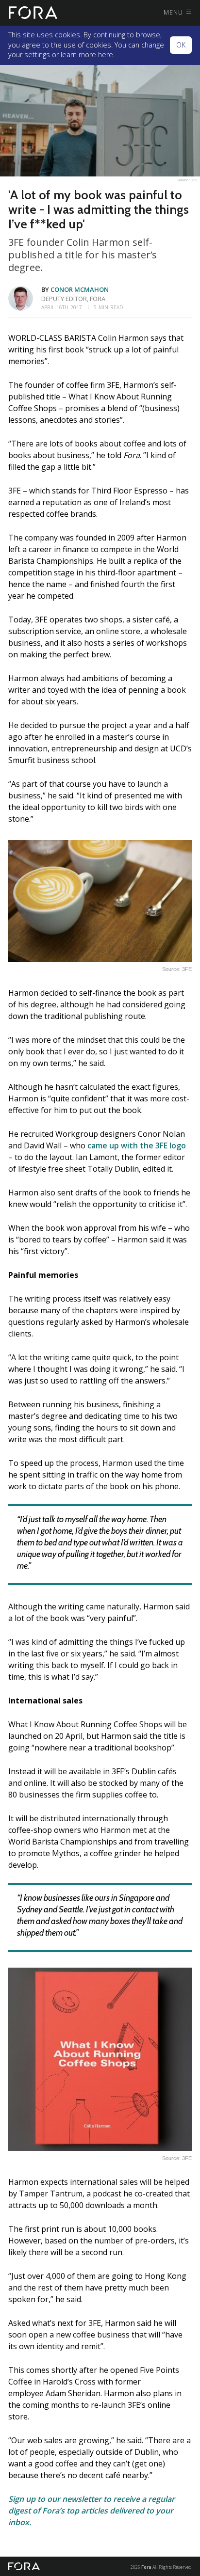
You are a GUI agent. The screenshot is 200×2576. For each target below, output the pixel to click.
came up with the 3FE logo (137, 1145)
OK (181, 45)
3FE (194, 180)
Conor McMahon (80, 289)
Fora (146, 2567)
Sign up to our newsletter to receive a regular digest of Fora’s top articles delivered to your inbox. (92, 2511)
